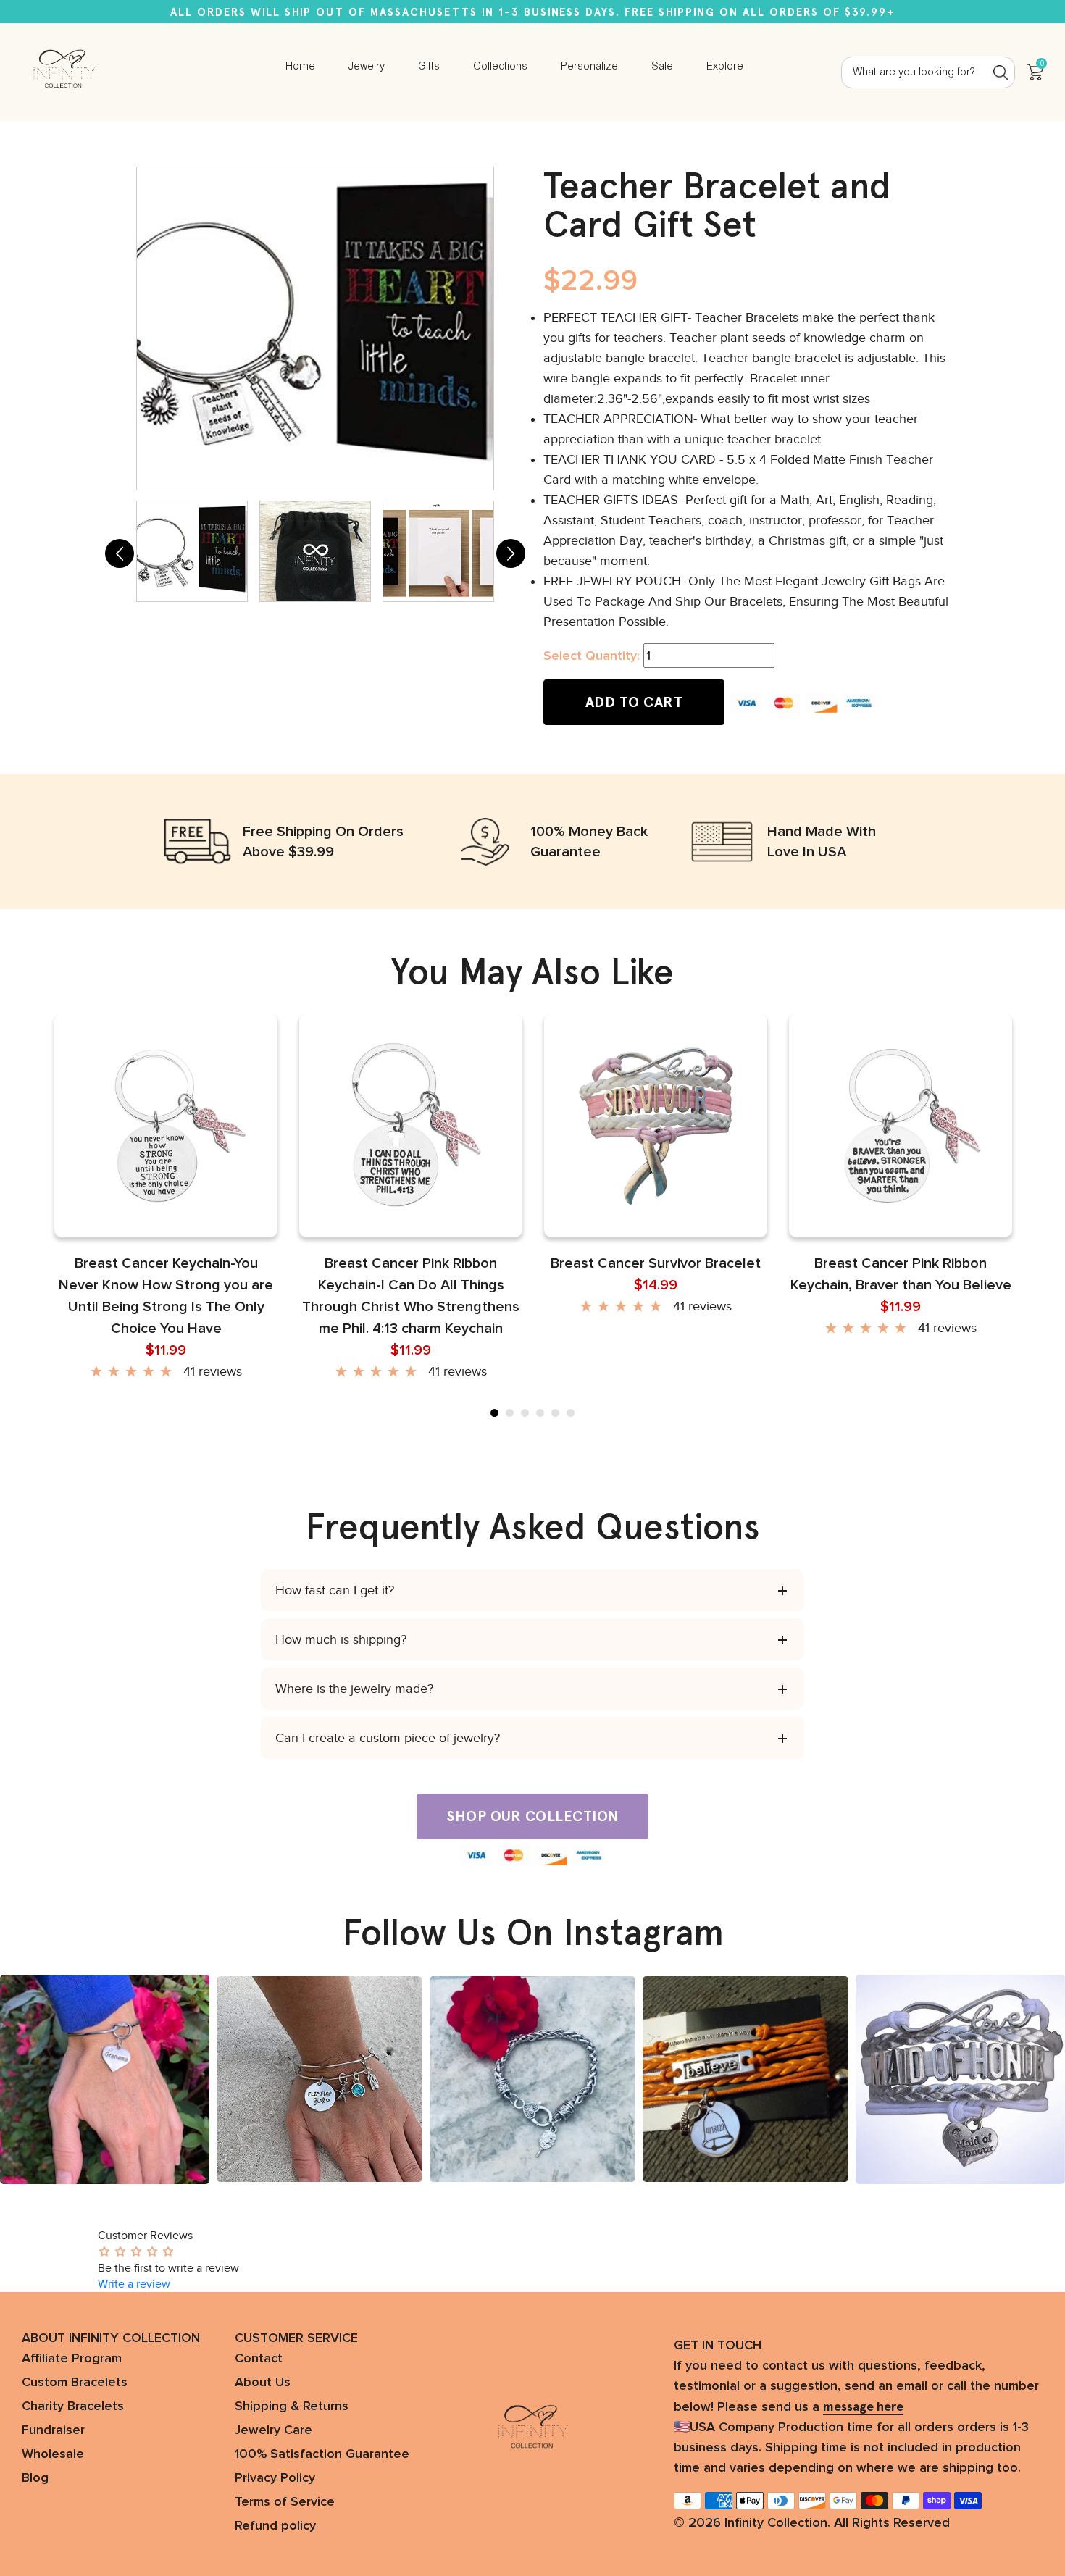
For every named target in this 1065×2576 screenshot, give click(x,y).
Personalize (589, 67)
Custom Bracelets (75, 2383)
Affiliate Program (72, 2359)
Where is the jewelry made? (354, 1689)
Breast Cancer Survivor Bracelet (656, 1263)
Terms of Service (285, 2502)
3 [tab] (525, 1413)
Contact (259, 2359)
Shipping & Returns (292, 2406)
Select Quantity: (592, 656)
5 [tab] (555, 1413)
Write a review (134, 2284)
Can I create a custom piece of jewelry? (388, 1738)
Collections (500, 67)
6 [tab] (571, 1413)
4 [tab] (540, 1413)
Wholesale (53, 2454)
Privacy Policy (275, 2478)
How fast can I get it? (335, 1590)
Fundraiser (53, 2430)
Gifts (429, 67)
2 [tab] (510, 1413)
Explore (725, 67)
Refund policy (275, 2526)
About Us (263, 2383)
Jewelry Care (273, 2430)
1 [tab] (494, 1413)
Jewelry (367, 67)
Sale (662, 67)
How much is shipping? (341, 1639)
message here (863, 2406)
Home (300, 67)
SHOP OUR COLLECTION (532, 1816)
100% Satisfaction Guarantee (322, 2454)
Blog (35, 2478)
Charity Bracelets (73, 2406)
